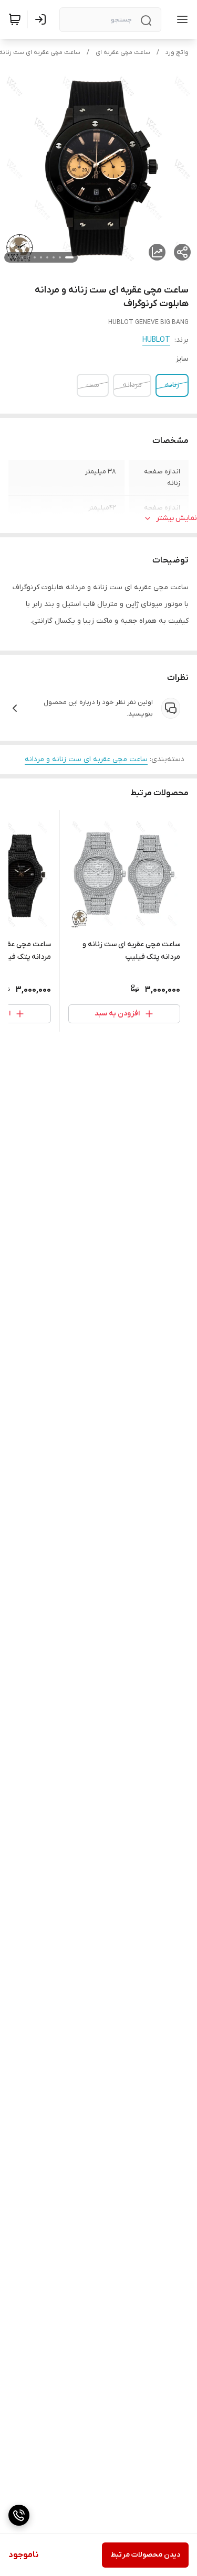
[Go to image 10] (9, 257)
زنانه (172, 385)
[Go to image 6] (35, 257)
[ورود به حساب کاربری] (43, 19)
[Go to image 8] (22, 257)
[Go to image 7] (28, 257)
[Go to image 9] (16, 257)
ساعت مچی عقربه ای (123, 52)
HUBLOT (156, 340)
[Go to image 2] (60, 257)
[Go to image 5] (41, 257)
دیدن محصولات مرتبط (145, 2555)
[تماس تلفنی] (19, 2515)
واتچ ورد (177, 52)
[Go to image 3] (54, 257)
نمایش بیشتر (177, 518)
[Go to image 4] (47, 257)
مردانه (132, 385)
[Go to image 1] (69, 257)
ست (93, 385)
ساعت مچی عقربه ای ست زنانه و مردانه (86, 759)
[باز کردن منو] (180, 19)
